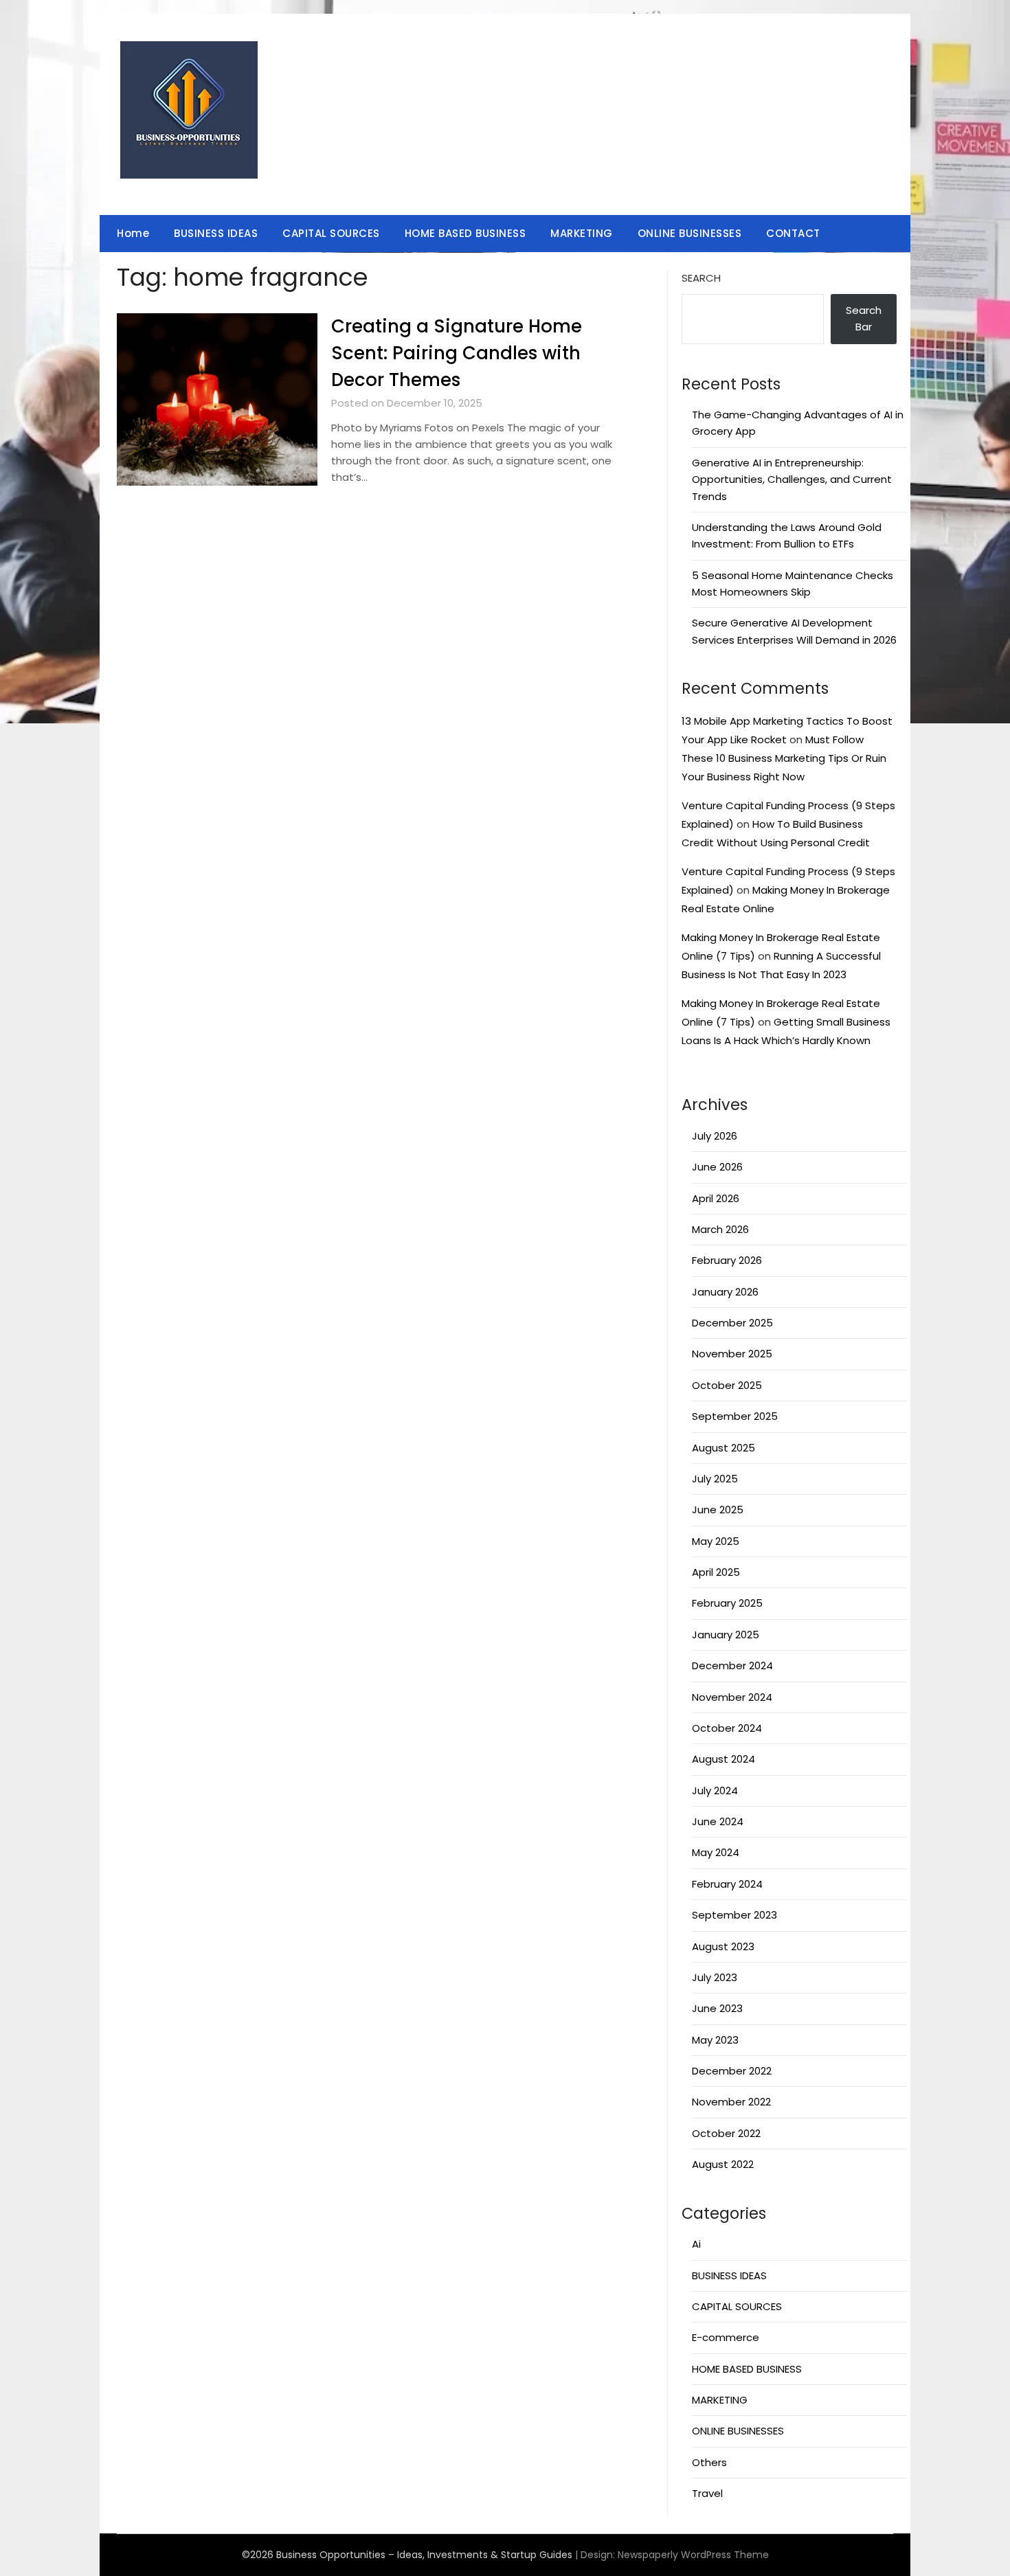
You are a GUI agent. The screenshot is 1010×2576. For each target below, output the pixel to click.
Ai (696, 2244)
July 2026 (715, 1136)
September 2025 (735, 1416)
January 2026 (725, 1292)
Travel (707, 2493)
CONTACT (793, 233)
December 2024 (732, 1665)
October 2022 (726, 2133)
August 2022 (723, 2164)
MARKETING (582, 233)
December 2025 (732, 1323)
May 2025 (716, 1541)
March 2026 (720, 1229)
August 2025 (723, 1448)
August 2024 (723, 1759)
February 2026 (727, 1260)
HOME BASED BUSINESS (465, 233)
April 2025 (716, 1572)
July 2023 (715, 1977)
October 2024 (727, 1728)
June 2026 (717, 1167)
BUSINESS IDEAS (216, 233)
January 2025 (726, 1635)
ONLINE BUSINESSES (690, 233)
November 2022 (731, 2102)
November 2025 (732, 1354)
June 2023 (717, 2008)
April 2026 (716, 1198)
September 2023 (734, 1915)
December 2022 (732, 2071)
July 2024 (715, 1790)
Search (701, 278)
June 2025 (718, 1510)
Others (709, 2462)
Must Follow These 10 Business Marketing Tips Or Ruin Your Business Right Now (784, 758)
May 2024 (716, 1852)
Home (133, 233)
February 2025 (727, 1603)
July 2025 (715, 1479)
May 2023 (715, 2040)
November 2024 (732, 1697)
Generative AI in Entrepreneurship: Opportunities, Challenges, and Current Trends (792, 479)
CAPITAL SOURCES (331, 233)
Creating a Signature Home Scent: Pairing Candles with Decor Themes (457, 353)
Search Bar (864, 318)
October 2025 (727, 1385)
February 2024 (727, 1884)
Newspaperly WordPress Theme (693, 2555)
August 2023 (723, 1946)
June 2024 (718, 1821)
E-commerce (726, 2337)
